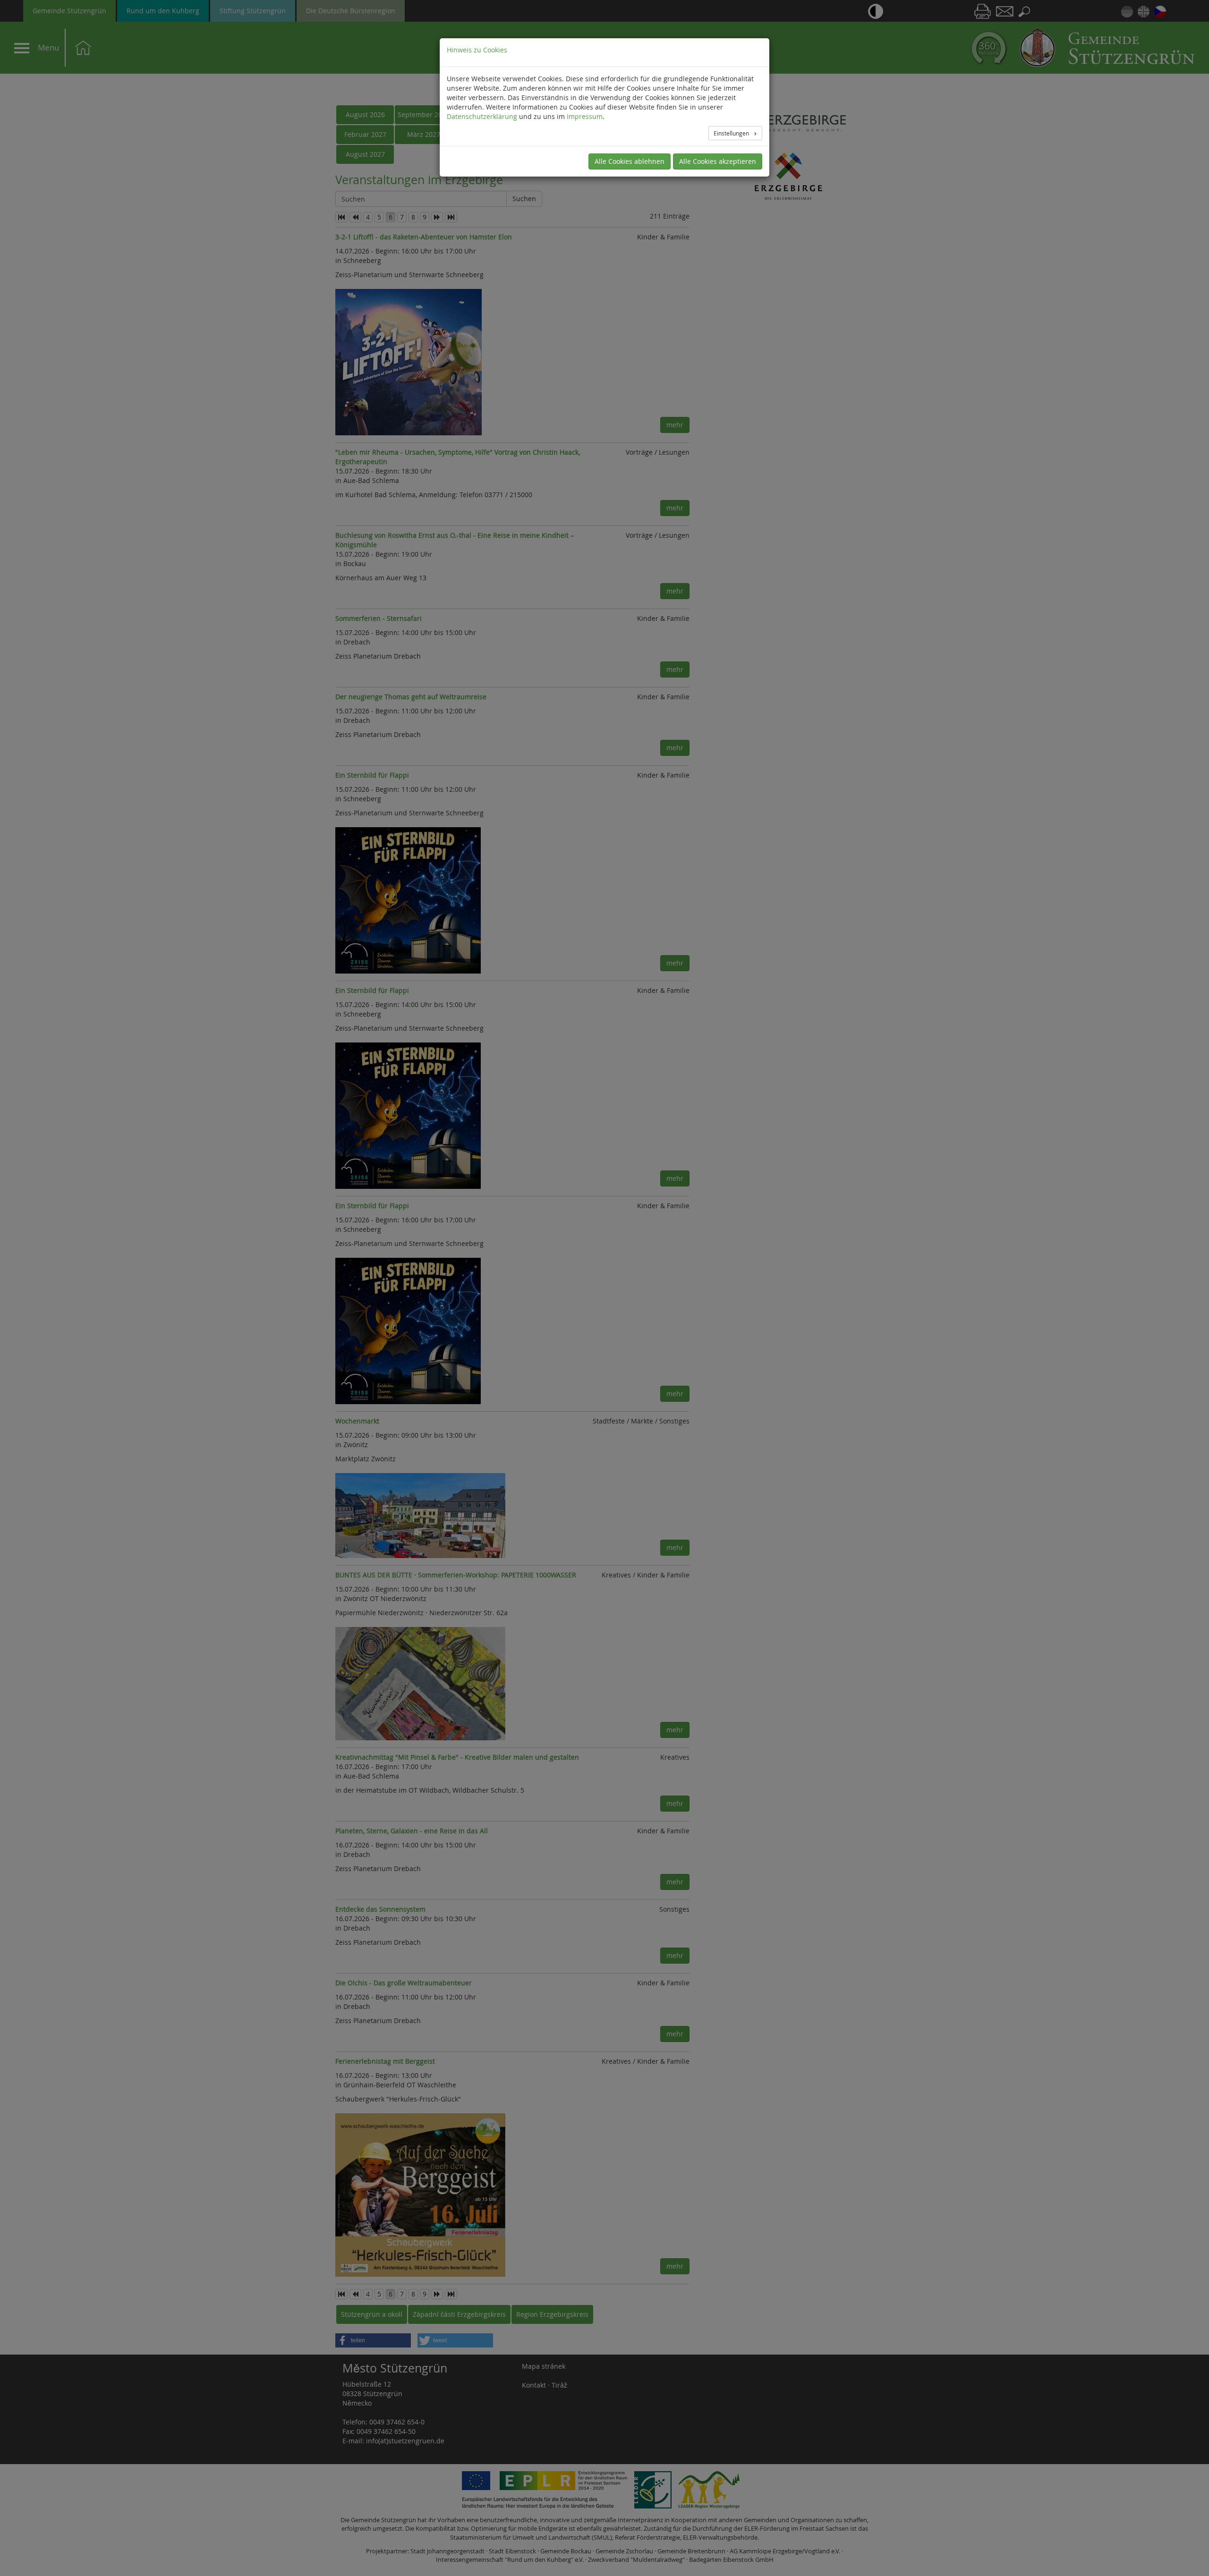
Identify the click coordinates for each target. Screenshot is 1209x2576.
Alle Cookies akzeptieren (718, 161)
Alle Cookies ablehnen (630, 161)
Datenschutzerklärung (482, 116)
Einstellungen (732, 133)
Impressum (585, 116)
